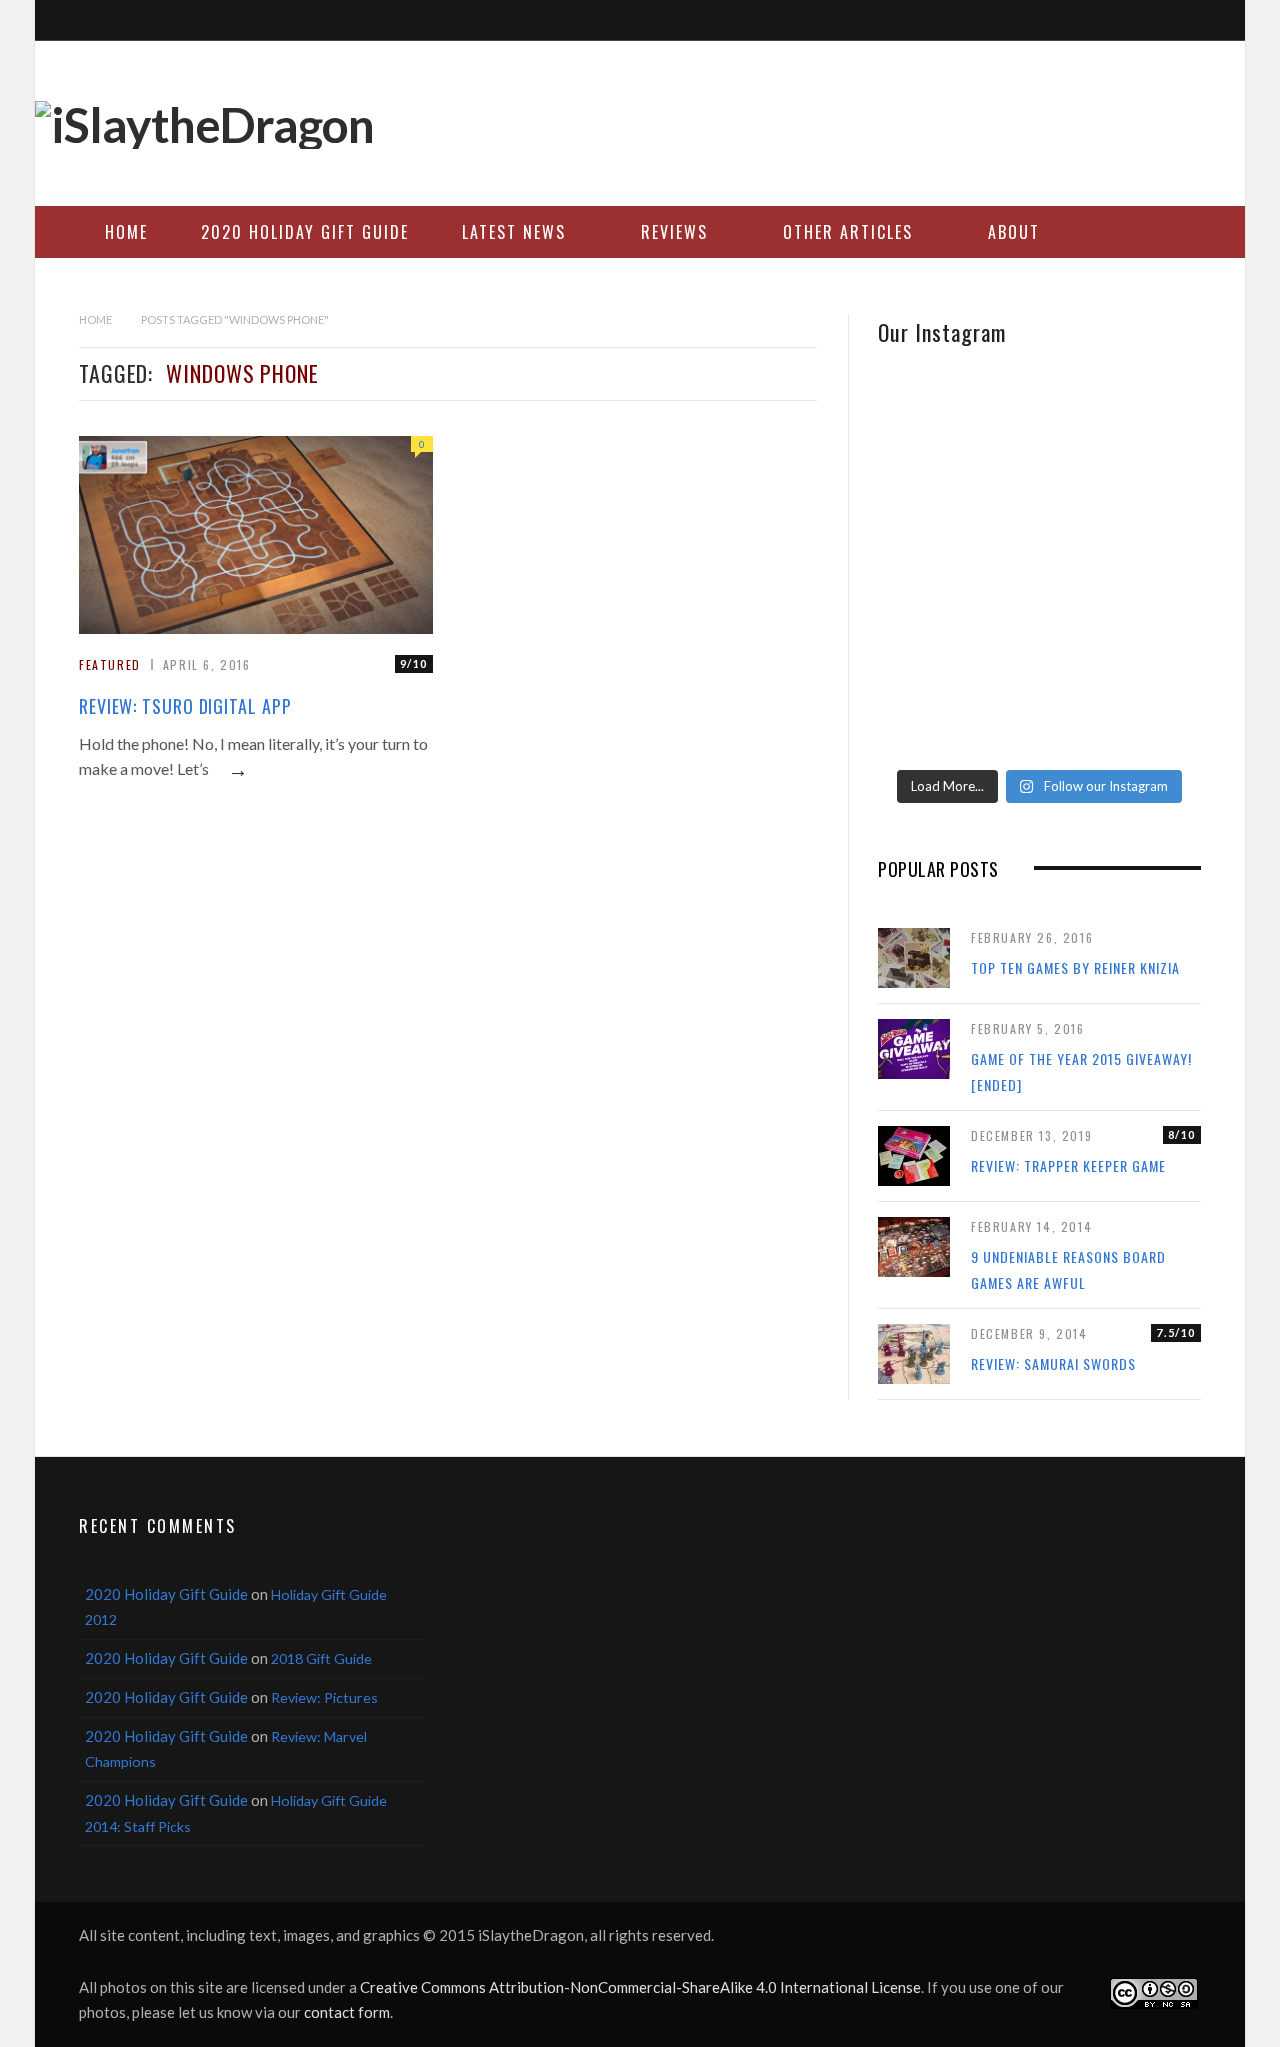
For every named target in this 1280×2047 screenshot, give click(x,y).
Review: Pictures (324, 1697)
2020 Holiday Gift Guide (305, 232)
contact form (347, 2012)
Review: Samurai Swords (1053, 1363)
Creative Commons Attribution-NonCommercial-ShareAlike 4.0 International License (640, 1987)
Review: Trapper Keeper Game (1068, 1165)
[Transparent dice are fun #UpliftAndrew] (1148, 451)
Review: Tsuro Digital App (185, 706)
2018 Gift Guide (321, 1658)
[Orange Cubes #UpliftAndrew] (931, 714)
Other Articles (848, 232)
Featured (110, 664)
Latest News (514, 232)
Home (126, 232)
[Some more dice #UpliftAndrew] (931, 581)
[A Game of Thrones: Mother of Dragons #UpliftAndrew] (931, 477)
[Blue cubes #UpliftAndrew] (1148, 701)
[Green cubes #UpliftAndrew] (1039, 701)
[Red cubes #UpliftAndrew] (1039, 647)
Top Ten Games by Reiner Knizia (1075, 967)
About (1014, 232)
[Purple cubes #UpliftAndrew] (1148, 647)
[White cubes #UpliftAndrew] (1039, 568)
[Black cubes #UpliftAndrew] (1148, 568)
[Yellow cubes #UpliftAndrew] (931, 647)
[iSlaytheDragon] (204, 125)
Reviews (674, 232)
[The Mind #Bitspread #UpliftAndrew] (1039, 451)
